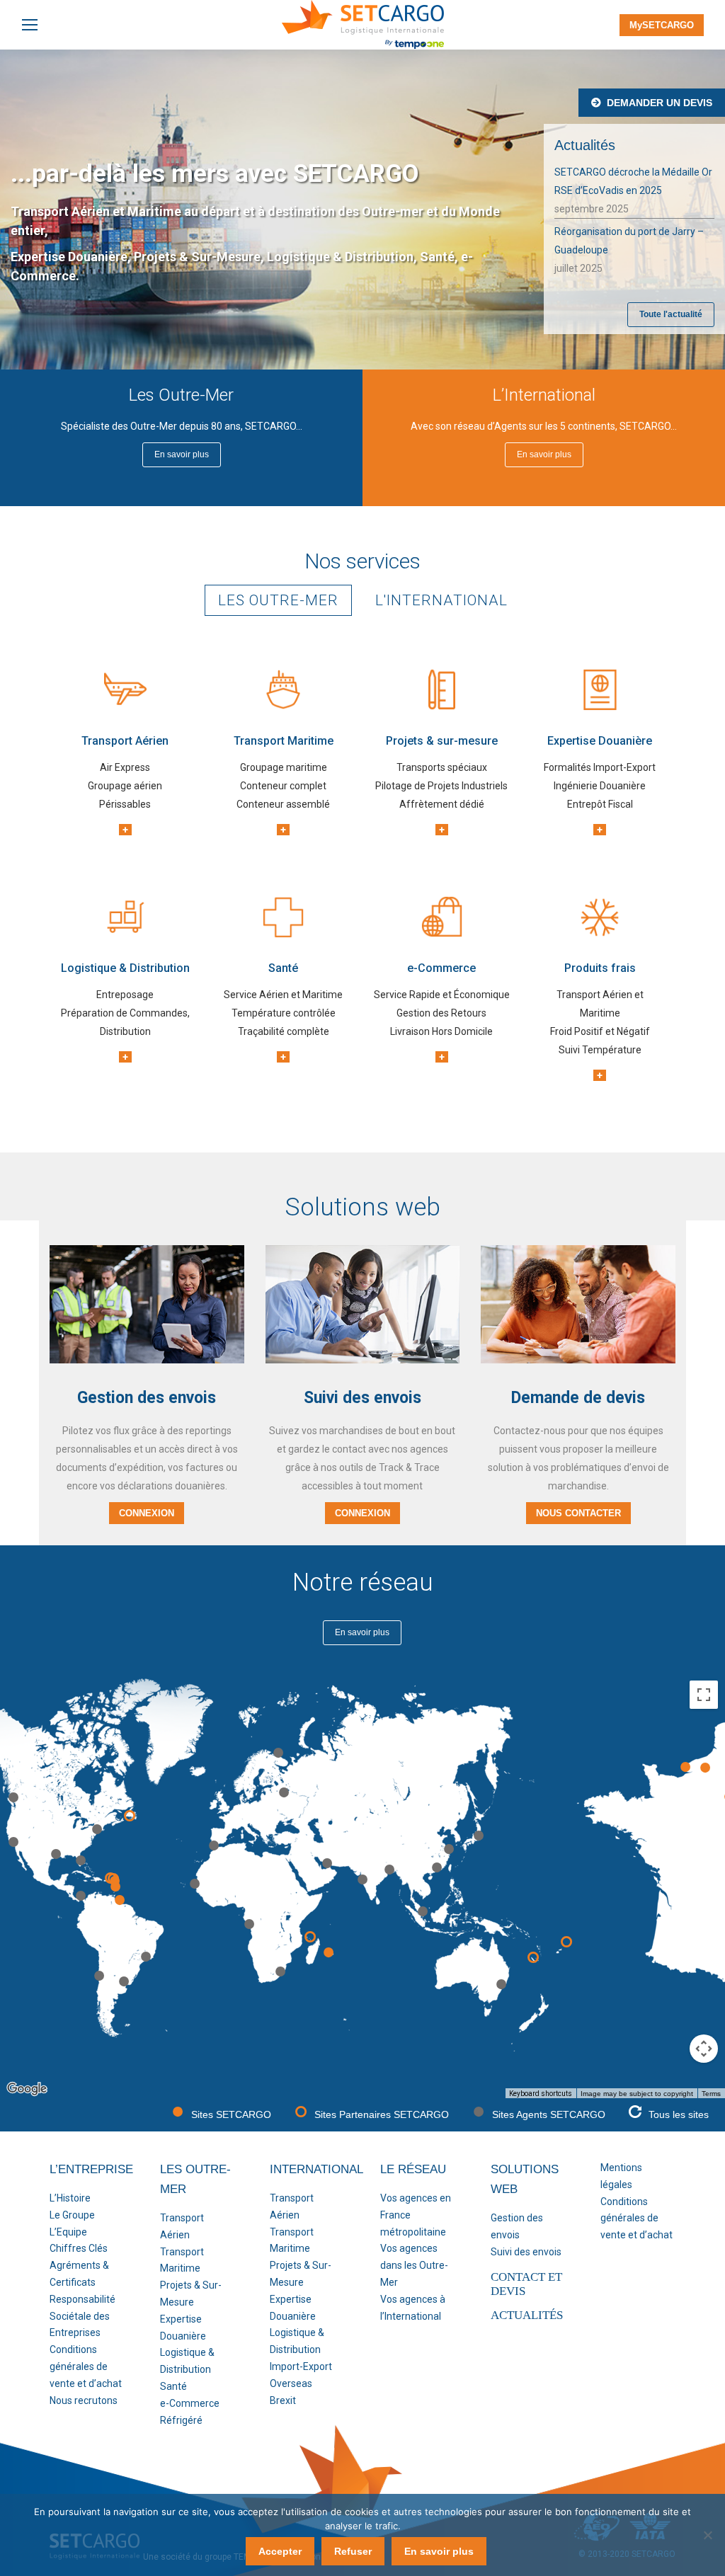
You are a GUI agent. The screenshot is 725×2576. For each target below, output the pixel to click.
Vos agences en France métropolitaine (416, 2215)
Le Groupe (72, 2215)
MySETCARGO (662, 25)
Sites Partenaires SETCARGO (382, 2114)
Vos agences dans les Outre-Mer (414, 2265)
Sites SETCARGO (231, 2114)
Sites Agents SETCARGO (549, 2114)
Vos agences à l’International (413, 2308)
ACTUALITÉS (527, 2315)
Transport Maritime (182, 2260)
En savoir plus (439, 2551)
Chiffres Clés (79, 2248)
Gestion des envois (517, 2226)
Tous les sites (679, 2114)
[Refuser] (707, 2535)
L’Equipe (68, 2232)
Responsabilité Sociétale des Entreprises (82, 2316)
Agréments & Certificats (79, 2274)
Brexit (283, 2400)
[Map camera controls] (704, 2049)
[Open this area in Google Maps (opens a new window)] (27, 2089)
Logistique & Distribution (187, 2361)
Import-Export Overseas (301, 2375)
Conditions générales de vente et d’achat (86, 2366)
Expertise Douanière (183, 2328)
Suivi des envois (526, 2252)
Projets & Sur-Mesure (191, 2294)
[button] (120, 1900)
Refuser (353, 2551)
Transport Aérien (182, 2226)
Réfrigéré (181, 2420)
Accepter (280, 2551)
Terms (711, 2094)
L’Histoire (70, 2198)
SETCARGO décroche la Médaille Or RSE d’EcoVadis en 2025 (633, 181)
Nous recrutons (84, 2400)
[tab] (278, 600)
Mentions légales (621, 2176)
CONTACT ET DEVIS (526, 2284)
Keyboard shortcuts (541, 2094)
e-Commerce (190, 2403)
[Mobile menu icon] (30, 25)
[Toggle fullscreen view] (704, 1695)
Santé (173, 2386)
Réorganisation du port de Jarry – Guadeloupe (629, 241)
